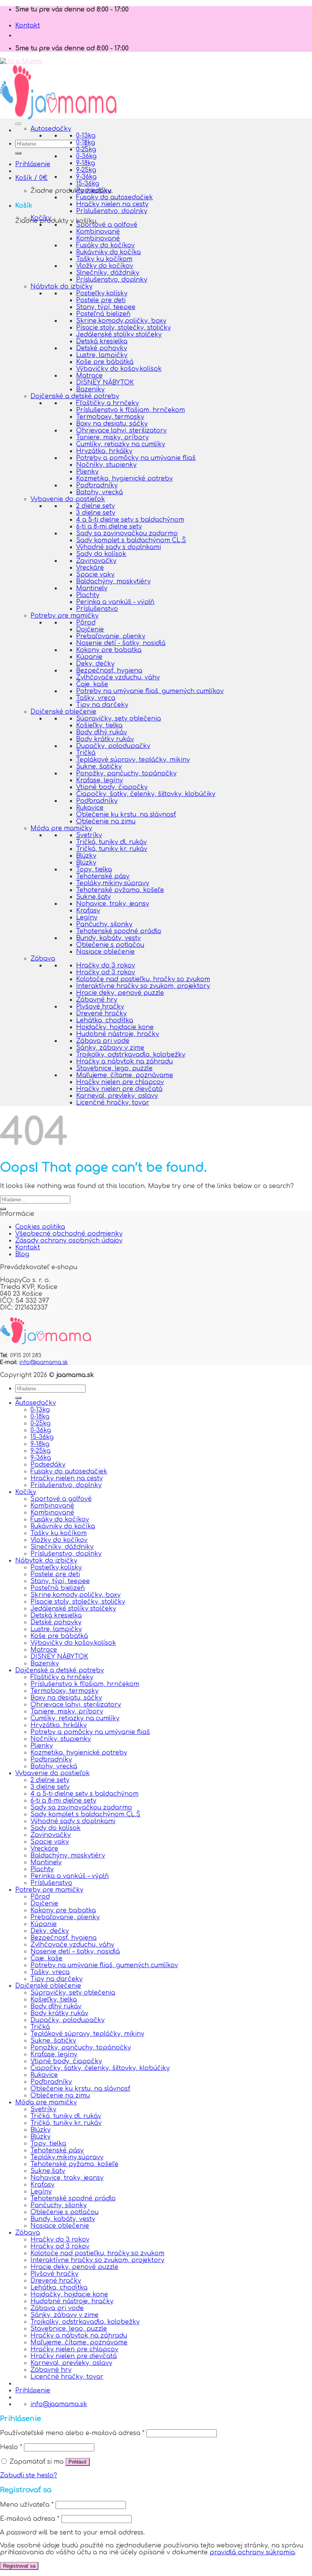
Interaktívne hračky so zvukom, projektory (143, 986)
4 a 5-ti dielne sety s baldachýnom (130, 520)
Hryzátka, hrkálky (104, 451)
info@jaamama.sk (44, 1362)
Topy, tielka (94, 869)
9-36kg (86, 177)
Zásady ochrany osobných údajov (69, 1241)
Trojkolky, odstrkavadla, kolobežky (131, 1055)
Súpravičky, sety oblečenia (119, 719)
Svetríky (89, 835)
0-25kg (86, 149)
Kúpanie (89, 657)
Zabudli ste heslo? (29, 2475)
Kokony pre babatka (109, 650)
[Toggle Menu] (18, 124)
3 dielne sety (96, 513)
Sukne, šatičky (99, 767)
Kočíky (41, 218)
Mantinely (92, 588)
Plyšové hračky (100, 1007)
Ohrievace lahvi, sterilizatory (121, 431)
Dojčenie (90, 629)
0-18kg (86, 142)
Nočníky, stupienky (106, 465)
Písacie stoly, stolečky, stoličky (123, 328)
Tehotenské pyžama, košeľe (120, 890)
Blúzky (86, 856)
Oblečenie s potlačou (110, 945)
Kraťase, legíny (99, 780)
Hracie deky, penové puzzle (120, 993)
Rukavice (90, 808)
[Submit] (18, 153)
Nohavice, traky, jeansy (113, 904)
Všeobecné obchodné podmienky (69, 1234)
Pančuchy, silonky (104, 924)
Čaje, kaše (92, 684)
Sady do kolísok (101, 554)
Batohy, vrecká (99, 492)
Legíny (87, 917)
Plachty (88, 595)
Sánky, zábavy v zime (110, 1048)
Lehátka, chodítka (105, 1020)
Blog (22, 1254)
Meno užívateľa (27, 2505)
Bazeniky (90, 389)
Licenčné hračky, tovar (113, 1103)
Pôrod (86, 623)
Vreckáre (90, 568)
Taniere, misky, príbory (112, 437)
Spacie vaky (95, 575)
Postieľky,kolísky (102, 293)
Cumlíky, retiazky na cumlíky (121, 444)
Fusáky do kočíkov (105, 245)
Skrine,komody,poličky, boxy (121, 321)
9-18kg (86, 163)
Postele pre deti (101, 300)
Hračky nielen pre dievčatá (119, 1089)
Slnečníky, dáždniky (108, 273)
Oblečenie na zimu (106, 821)
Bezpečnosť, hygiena (109, 671)
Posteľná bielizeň (103, 314)
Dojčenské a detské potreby (75, 396)
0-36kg (86, 156)
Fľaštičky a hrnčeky (107, 403)
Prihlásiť (78, 2462)
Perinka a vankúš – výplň (70, 1876)
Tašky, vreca (96, 698)
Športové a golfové (107, 225)
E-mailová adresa (30, 2519)
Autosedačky (51, 129)
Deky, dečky (95, 664)
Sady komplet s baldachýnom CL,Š (131, 540)
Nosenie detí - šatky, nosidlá (121, 643)
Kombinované (98, 232)
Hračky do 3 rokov (106, 965)
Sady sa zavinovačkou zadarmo (127, 533)
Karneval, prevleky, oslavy (117, 1096)
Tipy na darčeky (102, 705)
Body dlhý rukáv (102, 732)
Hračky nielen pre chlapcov (120, 1082)
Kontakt (28, 26)
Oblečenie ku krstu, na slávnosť (126, 815)
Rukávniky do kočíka (108, 252)
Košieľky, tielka (99, 725)
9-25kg (86, 170)
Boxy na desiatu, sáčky (112, 424)
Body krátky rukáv (105, 739)
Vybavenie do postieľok (68, 499)
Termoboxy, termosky (110, 417)
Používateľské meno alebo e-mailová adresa (72, 2433)
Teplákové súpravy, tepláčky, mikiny (133, 760)
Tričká (86, 753)
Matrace (89, 376)
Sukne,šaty (93, 897)
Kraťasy (88, 911)
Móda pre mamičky (61, 828)
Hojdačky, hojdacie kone (115, 1027)
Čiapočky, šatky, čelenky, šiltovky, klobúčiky (146, 794)
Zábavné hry (97, 1000)
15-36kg (88, 184)
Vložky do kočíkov (105, 266)
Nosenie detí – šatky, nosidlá (75, 1952)
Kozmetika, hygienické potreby (124, 479)
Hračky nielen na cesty (112, 204)
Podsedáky (94, 191)
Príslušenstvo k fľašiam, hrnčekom (131, 410)
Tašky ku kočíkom (104, 259)
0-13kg (86, 136)
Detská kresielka (102, 341)
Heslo (11, 2447)
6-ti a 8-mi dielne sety (109, 527)
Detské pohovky (102, 348)
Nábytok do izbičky (61, 287)
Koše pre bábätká (105, 362)
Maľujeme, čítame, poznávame (125, 1075)
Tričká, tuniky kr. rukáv (112, 849)
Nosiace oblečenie (105, 952)
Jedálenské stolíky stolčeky (119, 335)
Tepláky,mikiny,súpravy (113, 883)
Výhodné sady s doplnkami (119, 547)
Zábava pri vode (103, 1041)
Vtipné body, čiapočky (112, 787)
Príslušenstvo (97, 609)
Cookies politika (40, 1227)
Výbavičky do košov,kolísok (119, 369)
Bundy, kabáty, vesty (108, 938)
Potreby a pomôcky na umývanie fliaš (136, 458)
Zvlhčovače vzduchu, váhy (118, 677)
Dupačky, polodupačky (113, 746)
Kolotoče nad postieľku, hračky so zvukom (143, 979)
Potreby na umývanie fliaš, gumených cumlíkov (150, 691)
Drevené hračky (101, 1013)
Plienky (87, 472)
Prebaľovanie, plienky (111, 636)
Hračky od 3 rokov (106, 972)
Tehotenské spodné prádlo (119, 931)
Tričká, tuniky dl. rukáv (111, 842)
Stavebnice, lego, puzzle (114, 1068)
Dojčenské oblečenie (63, 712)
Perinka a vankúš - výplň (115, 602)
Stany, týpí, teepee (106, 307)
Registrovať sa (19, 2566)
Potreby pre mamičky (64, 616)
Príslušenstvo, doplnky (112, 211)
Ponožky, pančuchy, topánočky (126, 773)
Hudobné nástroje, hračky (118, 1034)
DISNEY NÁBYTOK (105, 383)
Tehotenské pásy (103, 876)
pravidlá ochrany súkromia (252, 2552)
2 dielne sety (96, 506)
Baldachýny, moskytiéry (113, 581)
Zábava (43, 959)
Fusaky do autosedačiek (115, 197)
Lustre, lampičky (102, 355)
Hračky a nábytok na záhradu (124, 1061)
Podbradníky (97, 485)
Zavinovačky (96, 561)
